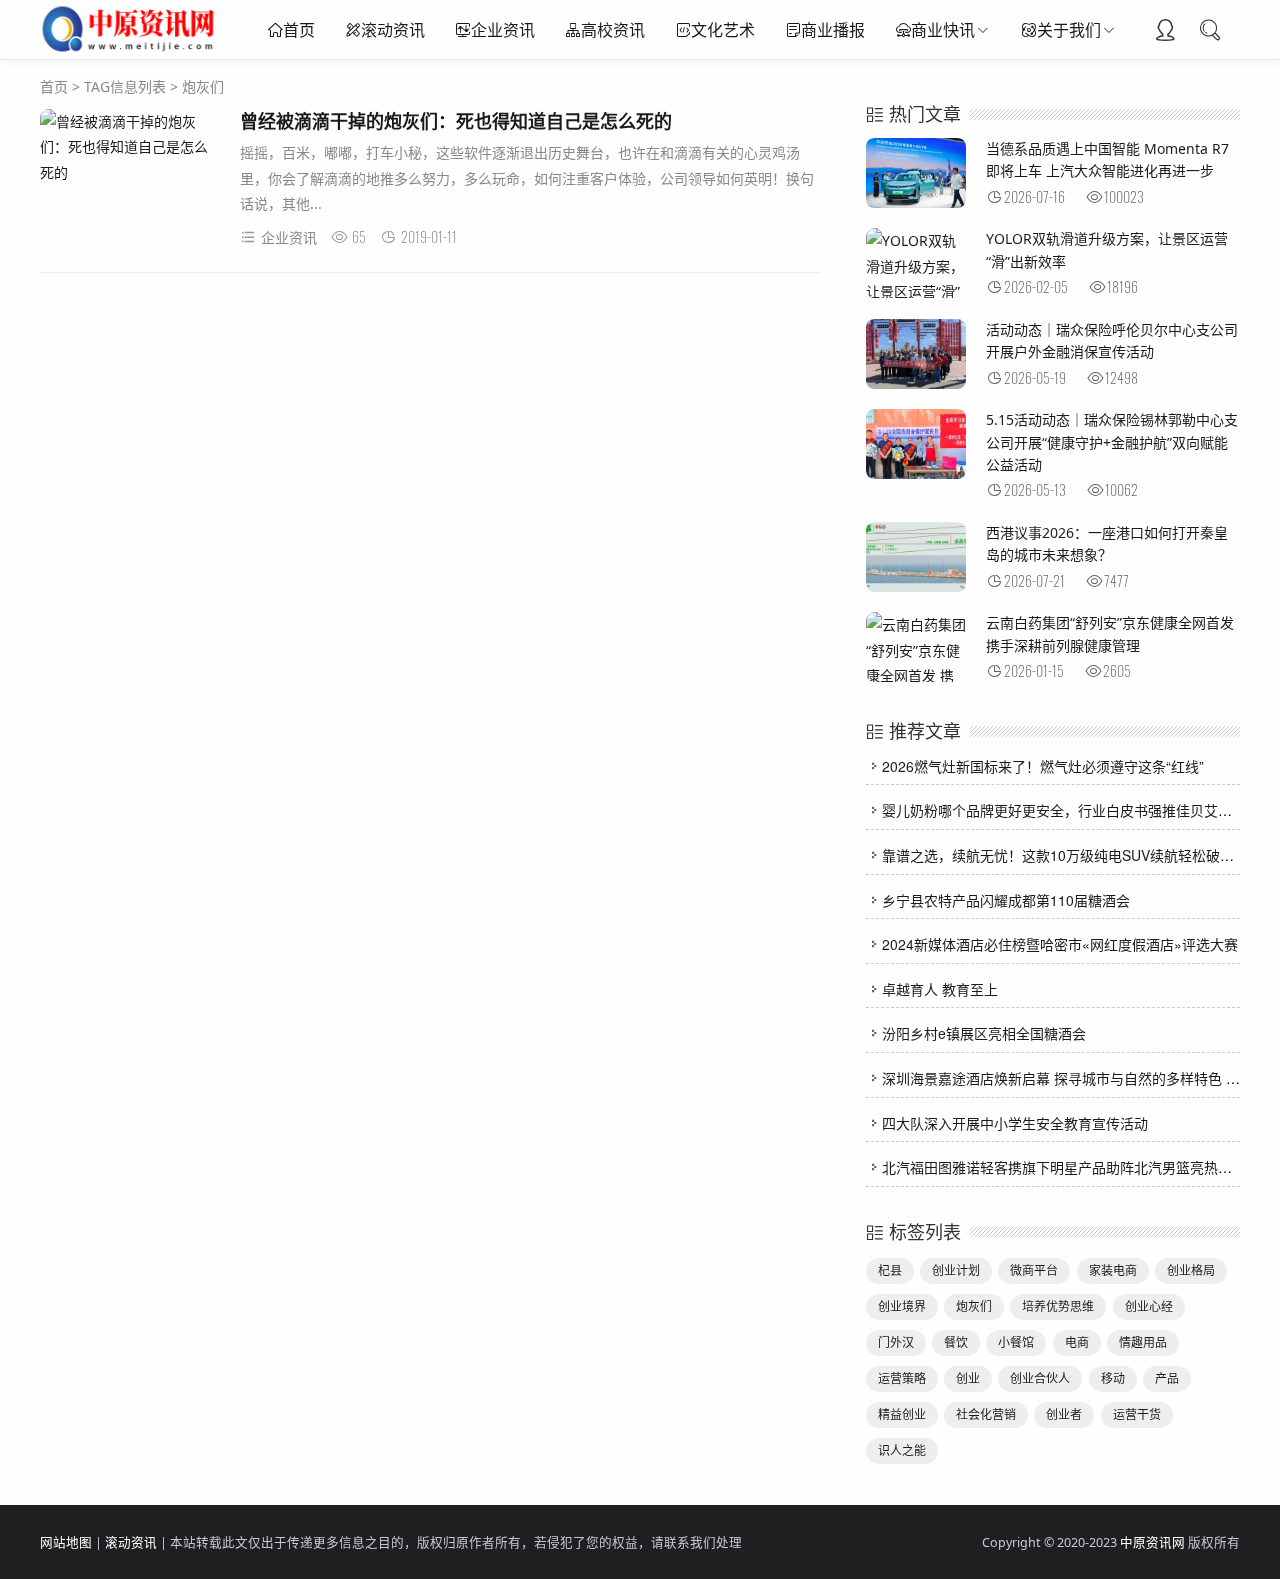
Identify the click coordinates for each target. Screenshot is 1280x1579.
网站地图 (66, 1542)
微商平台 (1034, 1270)
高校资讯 (613, 30)
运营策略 (902, 1378)
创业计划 (956, 1270)
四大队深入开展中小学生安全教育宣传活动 (1015, 1123)
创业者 (1064, 1414)
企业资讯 (503, 30)
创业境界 (902, 1306)
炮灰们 (974, 1306)
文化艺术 (723, 30)
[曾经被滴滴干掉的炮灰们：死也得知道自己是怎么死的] (130, 147)
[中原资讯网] (131, 50)
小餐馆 (1016, 1342)
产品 (1167, 1378)
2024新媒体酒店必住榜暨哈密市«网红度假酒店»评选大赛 (1060, 944)
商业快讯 (943, 30)
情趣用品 (1143, 1342)
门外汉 (896, 1342)
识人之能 (902, 1450)
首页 (299, 30)
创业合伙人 (1040, 1378)
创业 (968, 1378)
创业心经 (1149, 1306)
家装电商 (1113, 1270)
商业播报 (833, 30)
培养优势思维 (1058, 1306)
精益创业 (902, 1414)
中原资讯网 (1152, 1542)
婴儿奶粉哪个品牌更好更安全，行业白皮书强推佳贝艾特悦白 (1071, 810)
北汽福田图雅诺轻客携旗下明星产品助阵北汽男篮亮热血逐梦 (1071, 1167)
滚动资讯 (393, 30)
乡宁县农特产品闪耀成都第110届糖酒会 (1006, 900)
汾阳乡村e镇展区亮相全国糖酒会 (984, 1033)
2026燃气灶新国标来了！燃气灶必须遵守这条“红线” (1043, 766)
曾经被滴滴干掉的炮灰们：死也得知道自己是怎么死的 (456, 121)
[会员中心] (1165, 32)
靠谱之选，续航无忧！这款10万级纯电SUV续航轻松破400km (1072, 855)
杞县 (890, 1270)
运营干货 (1137, 1414)
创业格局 (1191, 1270)
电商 (1077, 1342)
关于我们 (1069, 30)
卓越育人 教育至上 (940, 989)
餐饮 (956, 1342)
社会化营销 (986, 1414)
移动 (1113, 1378)
